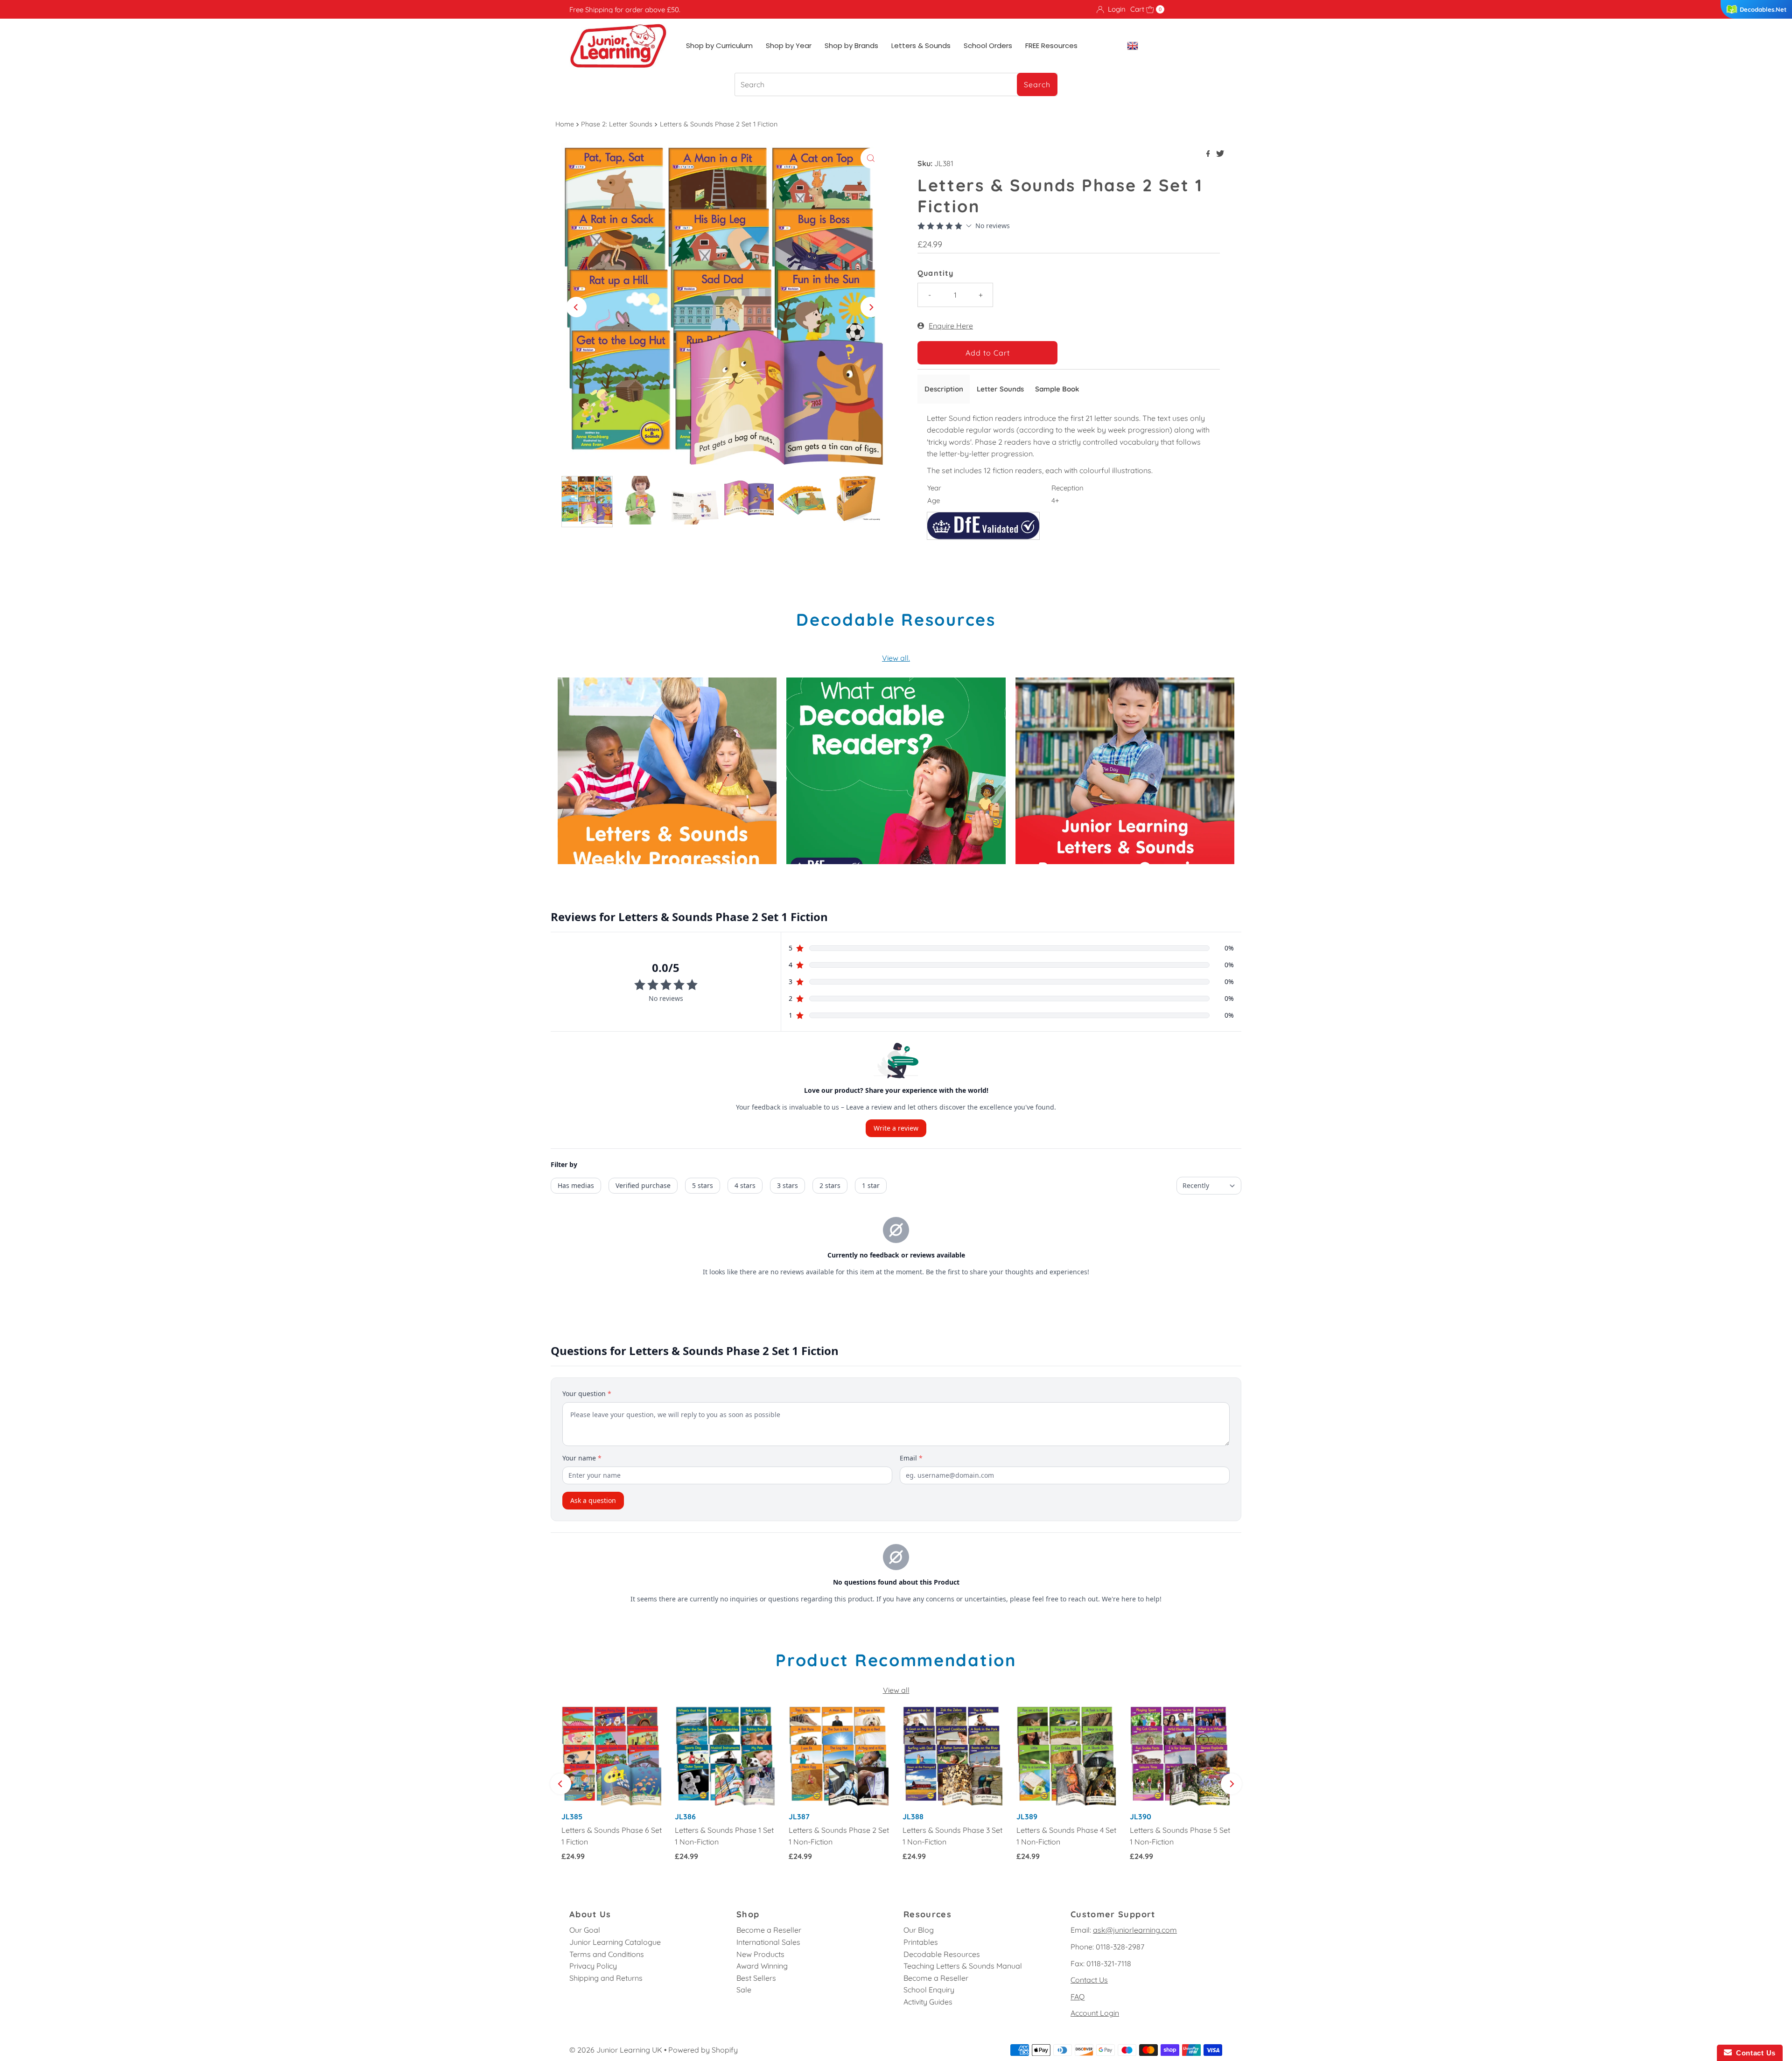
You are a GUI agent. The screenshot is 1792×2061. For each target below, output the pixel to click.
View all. (896, 658)
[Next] (871, 307)
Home (565, 124)
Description (944, 389)
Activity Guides (928, 2002)
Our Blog (919, 1930)
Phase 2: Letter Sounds (617, 124)
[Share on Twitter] (1220, 154)
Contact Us (1089, 1980)
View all (896, 1690)
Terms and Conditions (607, 1954)
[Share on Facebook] (1209, 154)
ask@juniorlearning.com (1135, 1930)
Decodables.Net (1763, 9)
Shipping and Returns (606, 1978)
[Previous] (576, 307)
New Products (760, 1954)
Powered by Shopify (703, 2050)
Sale (744, 1990)
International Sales (768, 1942)
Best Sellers (756, 1978)
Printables (921, 1942)
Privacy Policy (593, 1966)
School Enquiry (929, 1990)
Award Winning (762, 1966)
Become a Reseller (769, 1930)
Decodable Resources (942, 1954)
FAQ (1078, 1997)
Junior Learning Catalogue (615, 1942)
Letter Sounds (1000, 389)
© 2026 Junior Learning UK (616, 2050)
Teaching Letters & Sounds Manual (963, 1966)
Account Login (1095, 2013)
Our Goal (585, 1930)
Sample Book (1057, 389)
